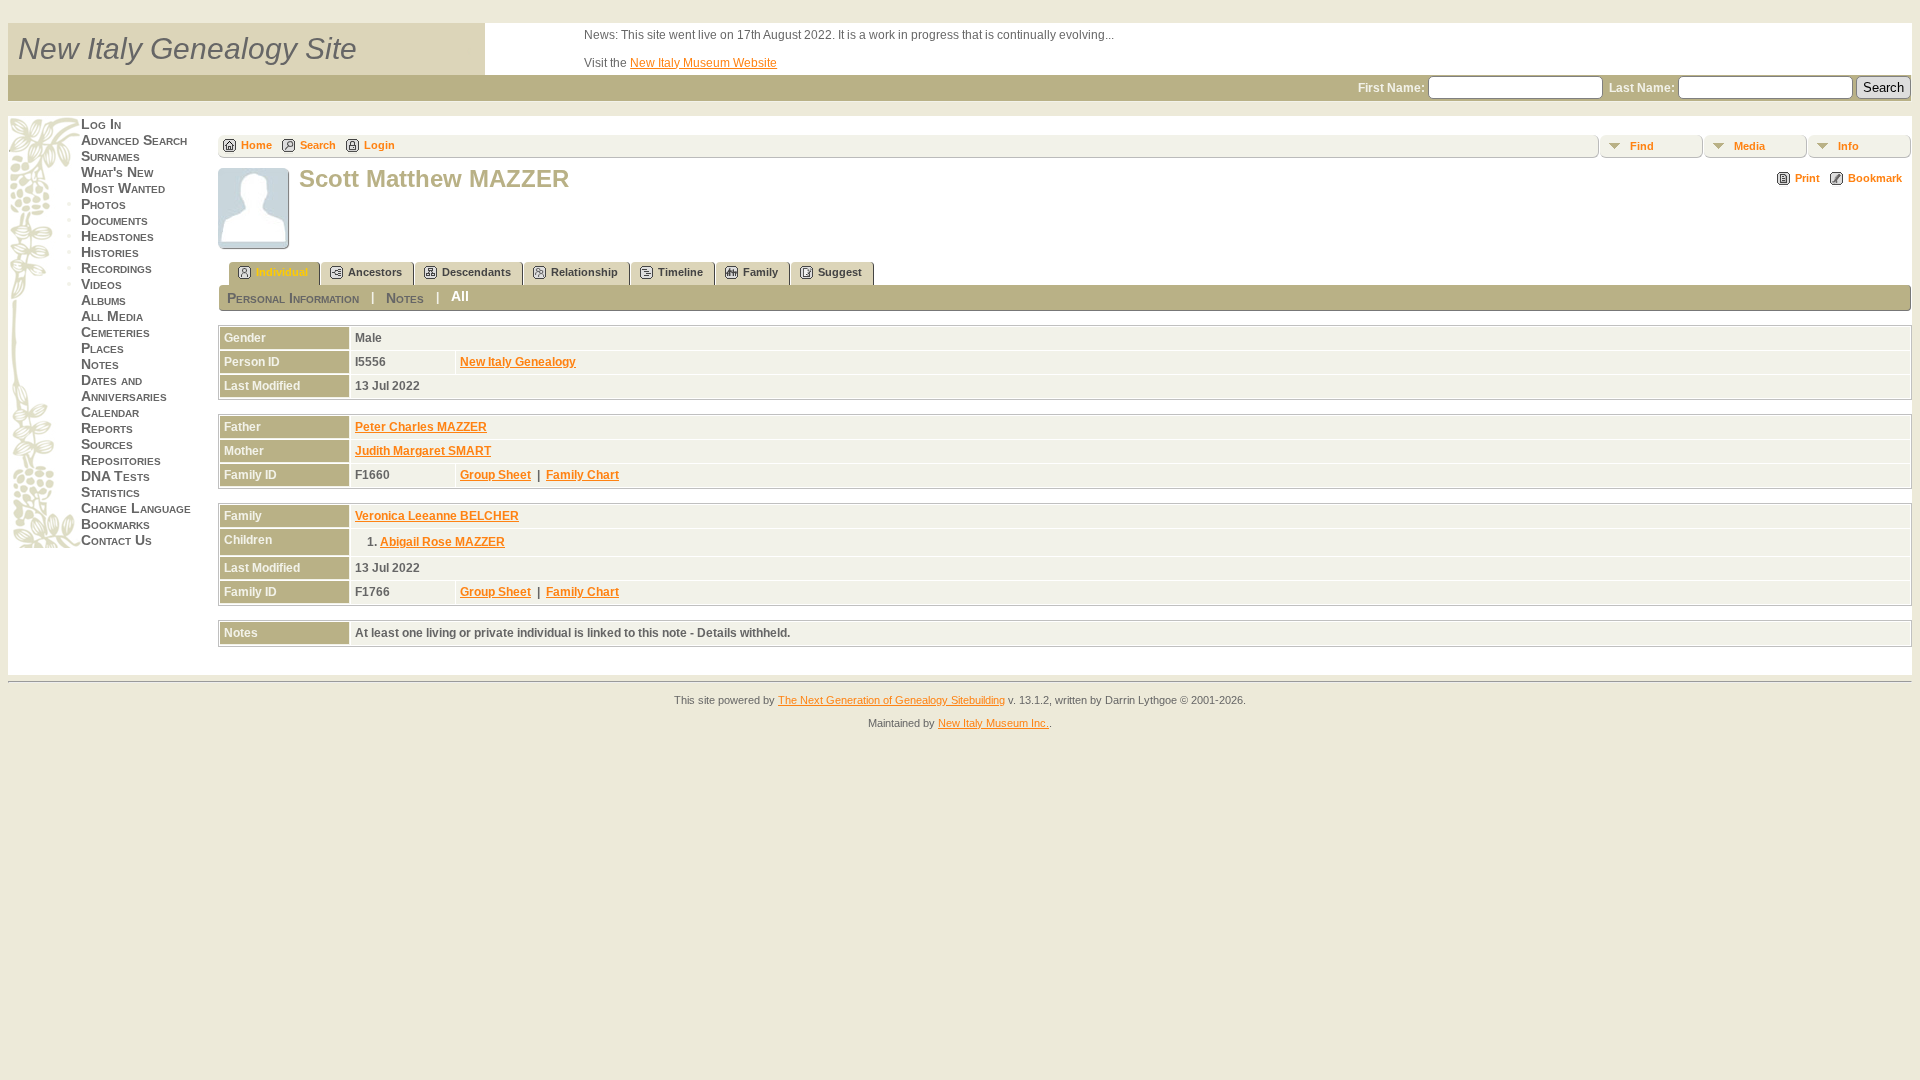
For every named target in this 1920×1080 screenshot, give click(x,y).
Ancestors (375, 272)
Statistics (110, 492)
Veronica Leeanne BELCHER (437, 516)
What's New (117, 172)
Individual (282, 272)
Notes (100, 364)
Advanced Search (134, 140)
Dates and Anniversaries (124, 388)
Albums (103, 300)
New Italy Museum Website (703, 63)
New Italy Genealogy (518, 362)
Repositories (121, 460)
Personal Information (293, 298)
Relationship (584, 272)
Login (379, 145)
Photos (103, 204)
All (460, 296)
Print (1807, 178)
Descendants (476, 272)
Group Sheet (495, 475)
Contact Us (116, 540)
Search (318, 145)
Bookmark (1875, 178)
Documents (114, 220)
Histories (110, 252)
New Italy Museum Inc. (993, 723)
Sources (107, 444)
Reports (107, 428)
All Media (112, 316)
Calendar (110, 412)
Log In (101, 124)
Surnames (110, 156)
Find (1642, 146)
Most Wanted (123, 188)
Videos (101, 284)
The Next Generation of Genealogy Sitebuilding (891, 700)
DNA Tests (115, 476)
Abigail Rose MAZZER (442, 542)
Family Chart (582, 475)
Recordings (116, 268)
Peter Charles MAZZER (421, 427)
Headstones (117, 236)
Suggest (840, 272)
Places (102, 348)
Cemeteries (115, 332)
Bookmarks (115, 524)
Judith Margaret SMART (423, 451)
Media (1749, 146)
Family (760, 272)
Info (1848, 146)
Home (256, 145)
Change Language (136, 508)
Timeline (680, 272)
